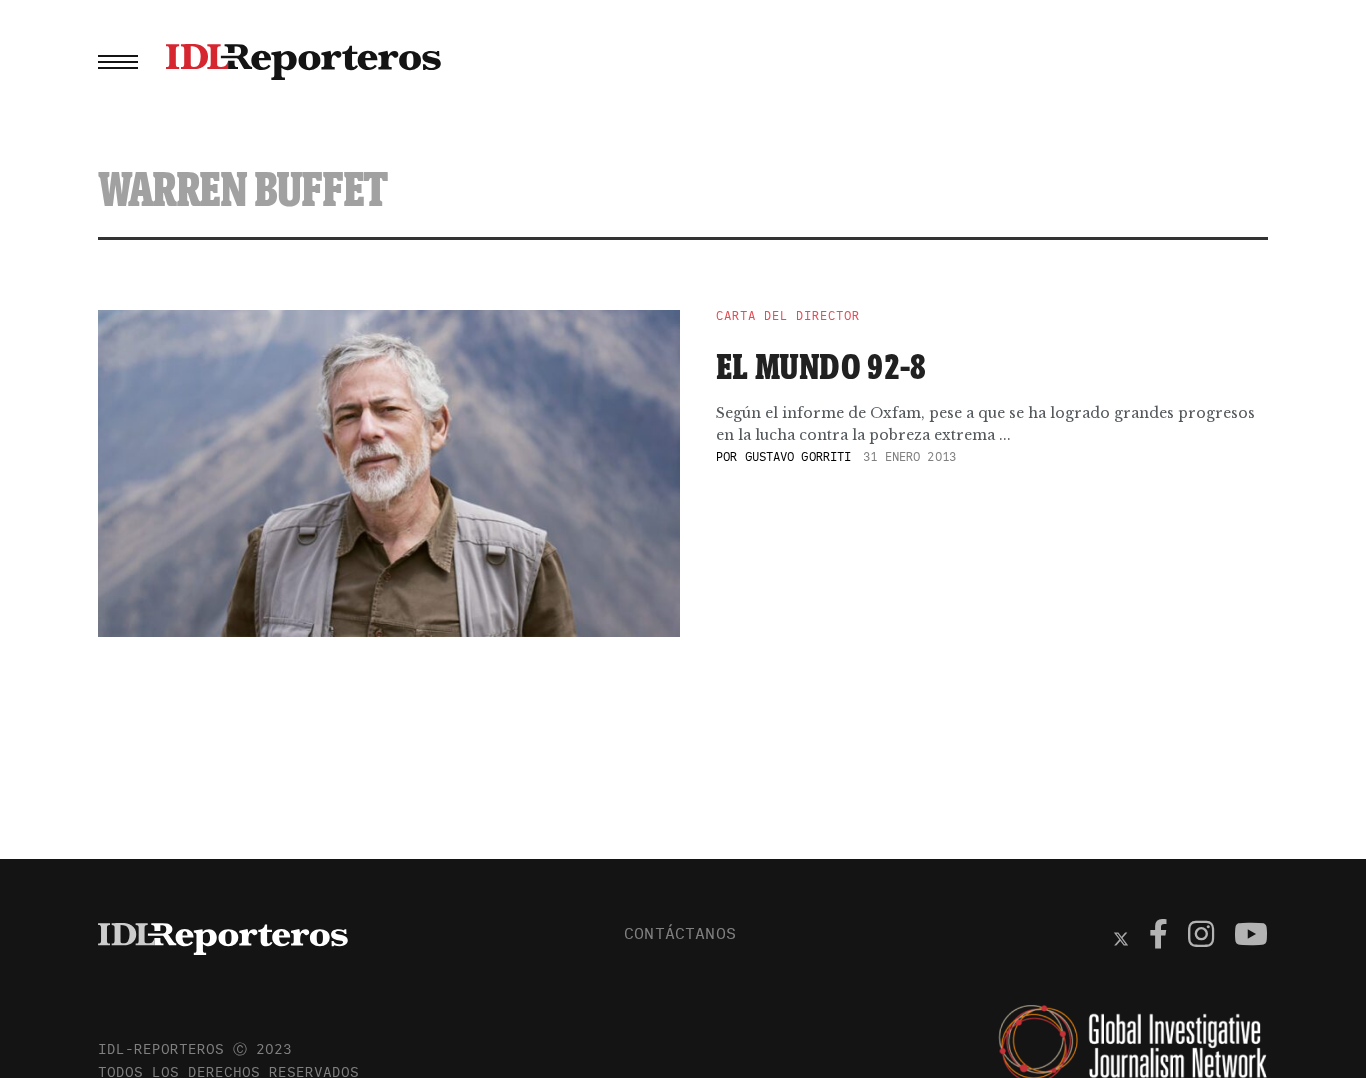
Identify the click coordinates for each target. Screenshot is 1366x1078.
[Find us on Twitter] (1121, 937)
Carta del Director (788, 316)
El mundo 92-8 (821, 366)
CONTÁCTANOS (680, 933)
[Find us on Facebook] (1158, 937)
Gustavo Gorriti (798, 456)
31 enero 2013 (909, 456)
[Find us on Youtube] (1251, 937)
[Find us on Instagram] (1201, 937)
